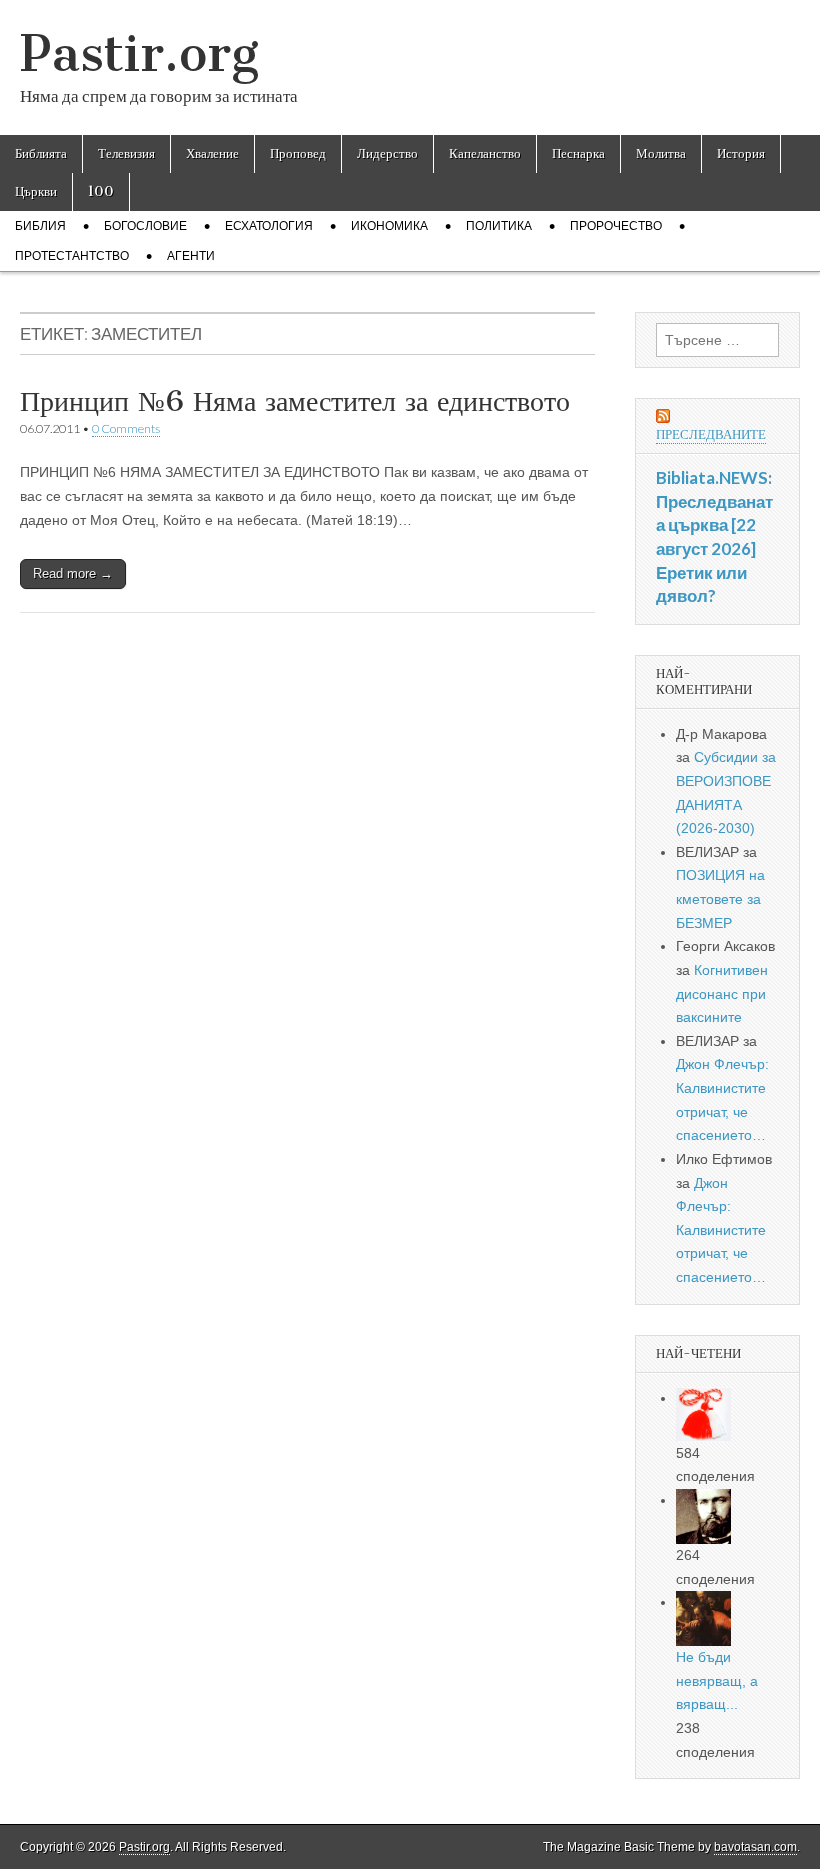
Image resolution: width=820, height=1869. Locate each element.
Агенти (191, 256)
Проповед (298, 153)
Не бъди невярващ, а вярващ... (717, 1680)
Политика (499, 226)
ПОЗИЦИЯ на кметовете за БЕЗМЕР (720, 898)
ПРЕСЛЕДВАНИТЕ (711, 434)
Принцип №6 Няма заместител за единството (295, 401)
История (741, 153)
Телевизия (126, 153)
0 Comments (126, 428)
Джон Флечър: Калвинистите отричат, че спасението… (721, 1230)
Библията (41, 153)
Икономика (389, 226)
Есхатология (269, 226)
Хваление (212, 153)
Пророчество (616, 226)
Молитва (661, 153)
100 (101, 191)
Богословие (145, 226)
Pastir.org (139, 53)
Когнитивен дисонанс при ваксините (722, 993)
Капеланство (485, 153)
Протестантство (72, 256)
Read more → (73, 573)
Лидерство (387, 153)
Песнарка (578, 153)
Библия (40, 226)
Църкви (36, 191)
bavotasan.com (755, 1847)
